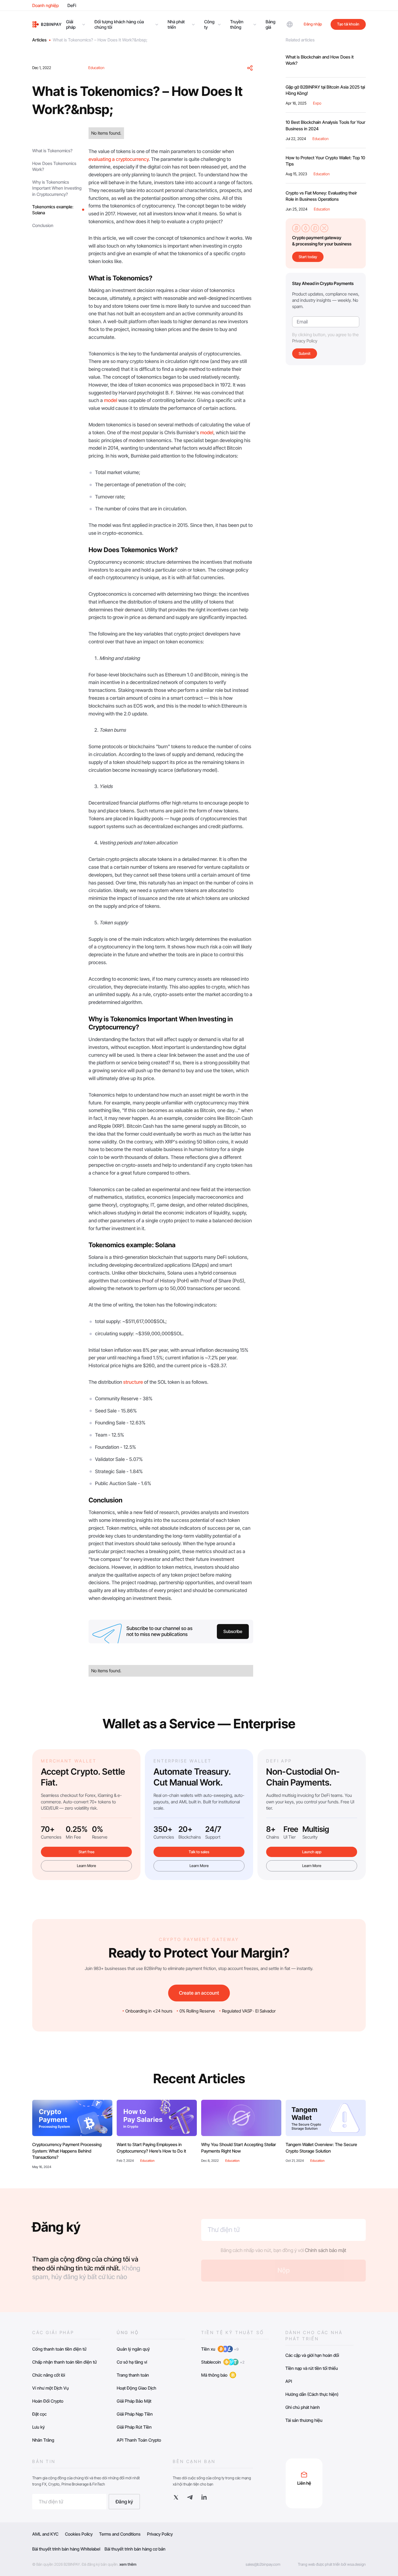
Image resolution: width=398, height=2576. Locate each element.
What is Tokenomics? (52, 151)
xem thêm (128, 2564)
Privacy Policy (305, 341)
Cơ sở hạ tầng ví (132, 2362)
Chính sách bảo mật (326, 2250)
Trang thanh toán (133, 2375)
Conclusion (43, 225)
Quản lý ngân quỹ (133, 2349)
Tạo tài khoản (348, 24)
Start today (308, 257)
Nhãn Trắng (43, 2440)
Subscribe (233, 1631)
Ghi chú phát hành (303, 2407)
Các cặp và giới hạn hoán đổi (312, 2355)
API (289, 2381)
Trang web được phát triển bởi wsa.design (332, 2564)
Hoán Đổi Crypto (48, 2401)
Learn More (87, 1866)
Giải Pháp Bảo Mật (134, 2401)
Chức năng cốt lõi (49, 2375)
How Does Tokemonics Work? (54, 166)
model (111, 400)
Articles (39, 40)
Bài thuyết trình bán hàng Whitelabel (66, 2549)
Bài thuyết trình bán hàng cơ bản (135, 2549)
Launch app (312, 1852)
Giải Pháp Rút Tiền (134, 2427)
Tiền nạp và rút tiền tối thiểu (312, 2368)
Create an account (199, 1993)
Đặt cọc (39, 2414)
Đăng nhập (313, 24)
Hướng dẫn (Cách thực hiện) (312, 2394)
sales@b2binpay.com (263, 2564)
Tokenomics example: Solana (53, 210)
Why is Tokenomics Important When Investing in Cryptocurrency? (57, 188)
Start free (87, 1852)
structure (133, 1382)
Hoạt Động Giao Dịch (136, 2388)
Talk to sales (199, 1852)
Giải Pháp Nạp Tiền (135, 2414)
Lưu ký (38, 2427)
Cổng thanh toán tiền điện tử (59, 2349)
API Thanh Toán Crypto (139, 2440)
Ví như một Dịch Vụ (50, 2388)
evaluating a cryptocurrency (119, 159)
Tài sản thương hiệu (304, 2420)
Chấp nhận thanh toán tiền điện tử (64, 2362)
